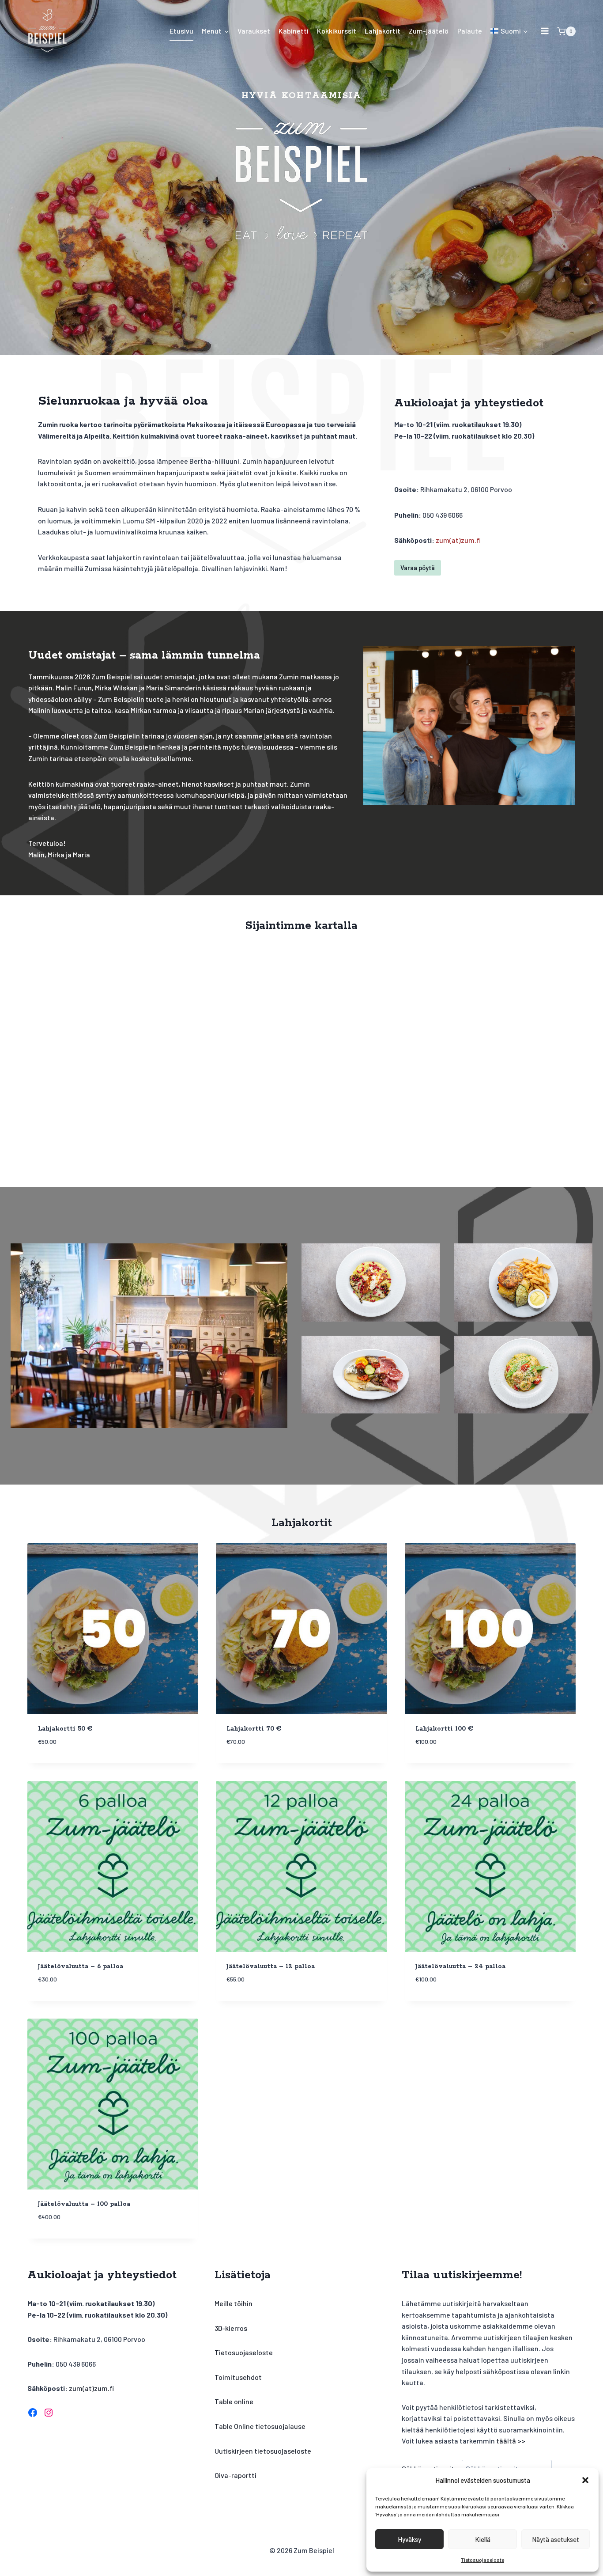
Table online (234, 2401)
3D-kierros (231, 2328)
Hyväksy (409, 2539)
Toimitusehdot (238, 2377)
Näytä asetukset (556, 2539)
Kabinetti (294, 31)
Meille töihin (234, 2303)
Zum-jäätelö (429, 31)
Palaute (470, 31)
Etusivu (181, 31)
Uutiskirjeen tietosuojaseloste (263, 2451)
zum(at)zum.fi (458, 540)
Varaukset (254, 31)
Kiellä (483, 2539)
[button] (585, 2480)
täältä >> (511, 2441)
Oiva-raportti (236, 2475)
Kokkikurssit (337, 31)
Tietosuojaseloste (482, 2560)
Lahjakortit (383, 31)
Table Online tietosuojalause (260, 2426)
